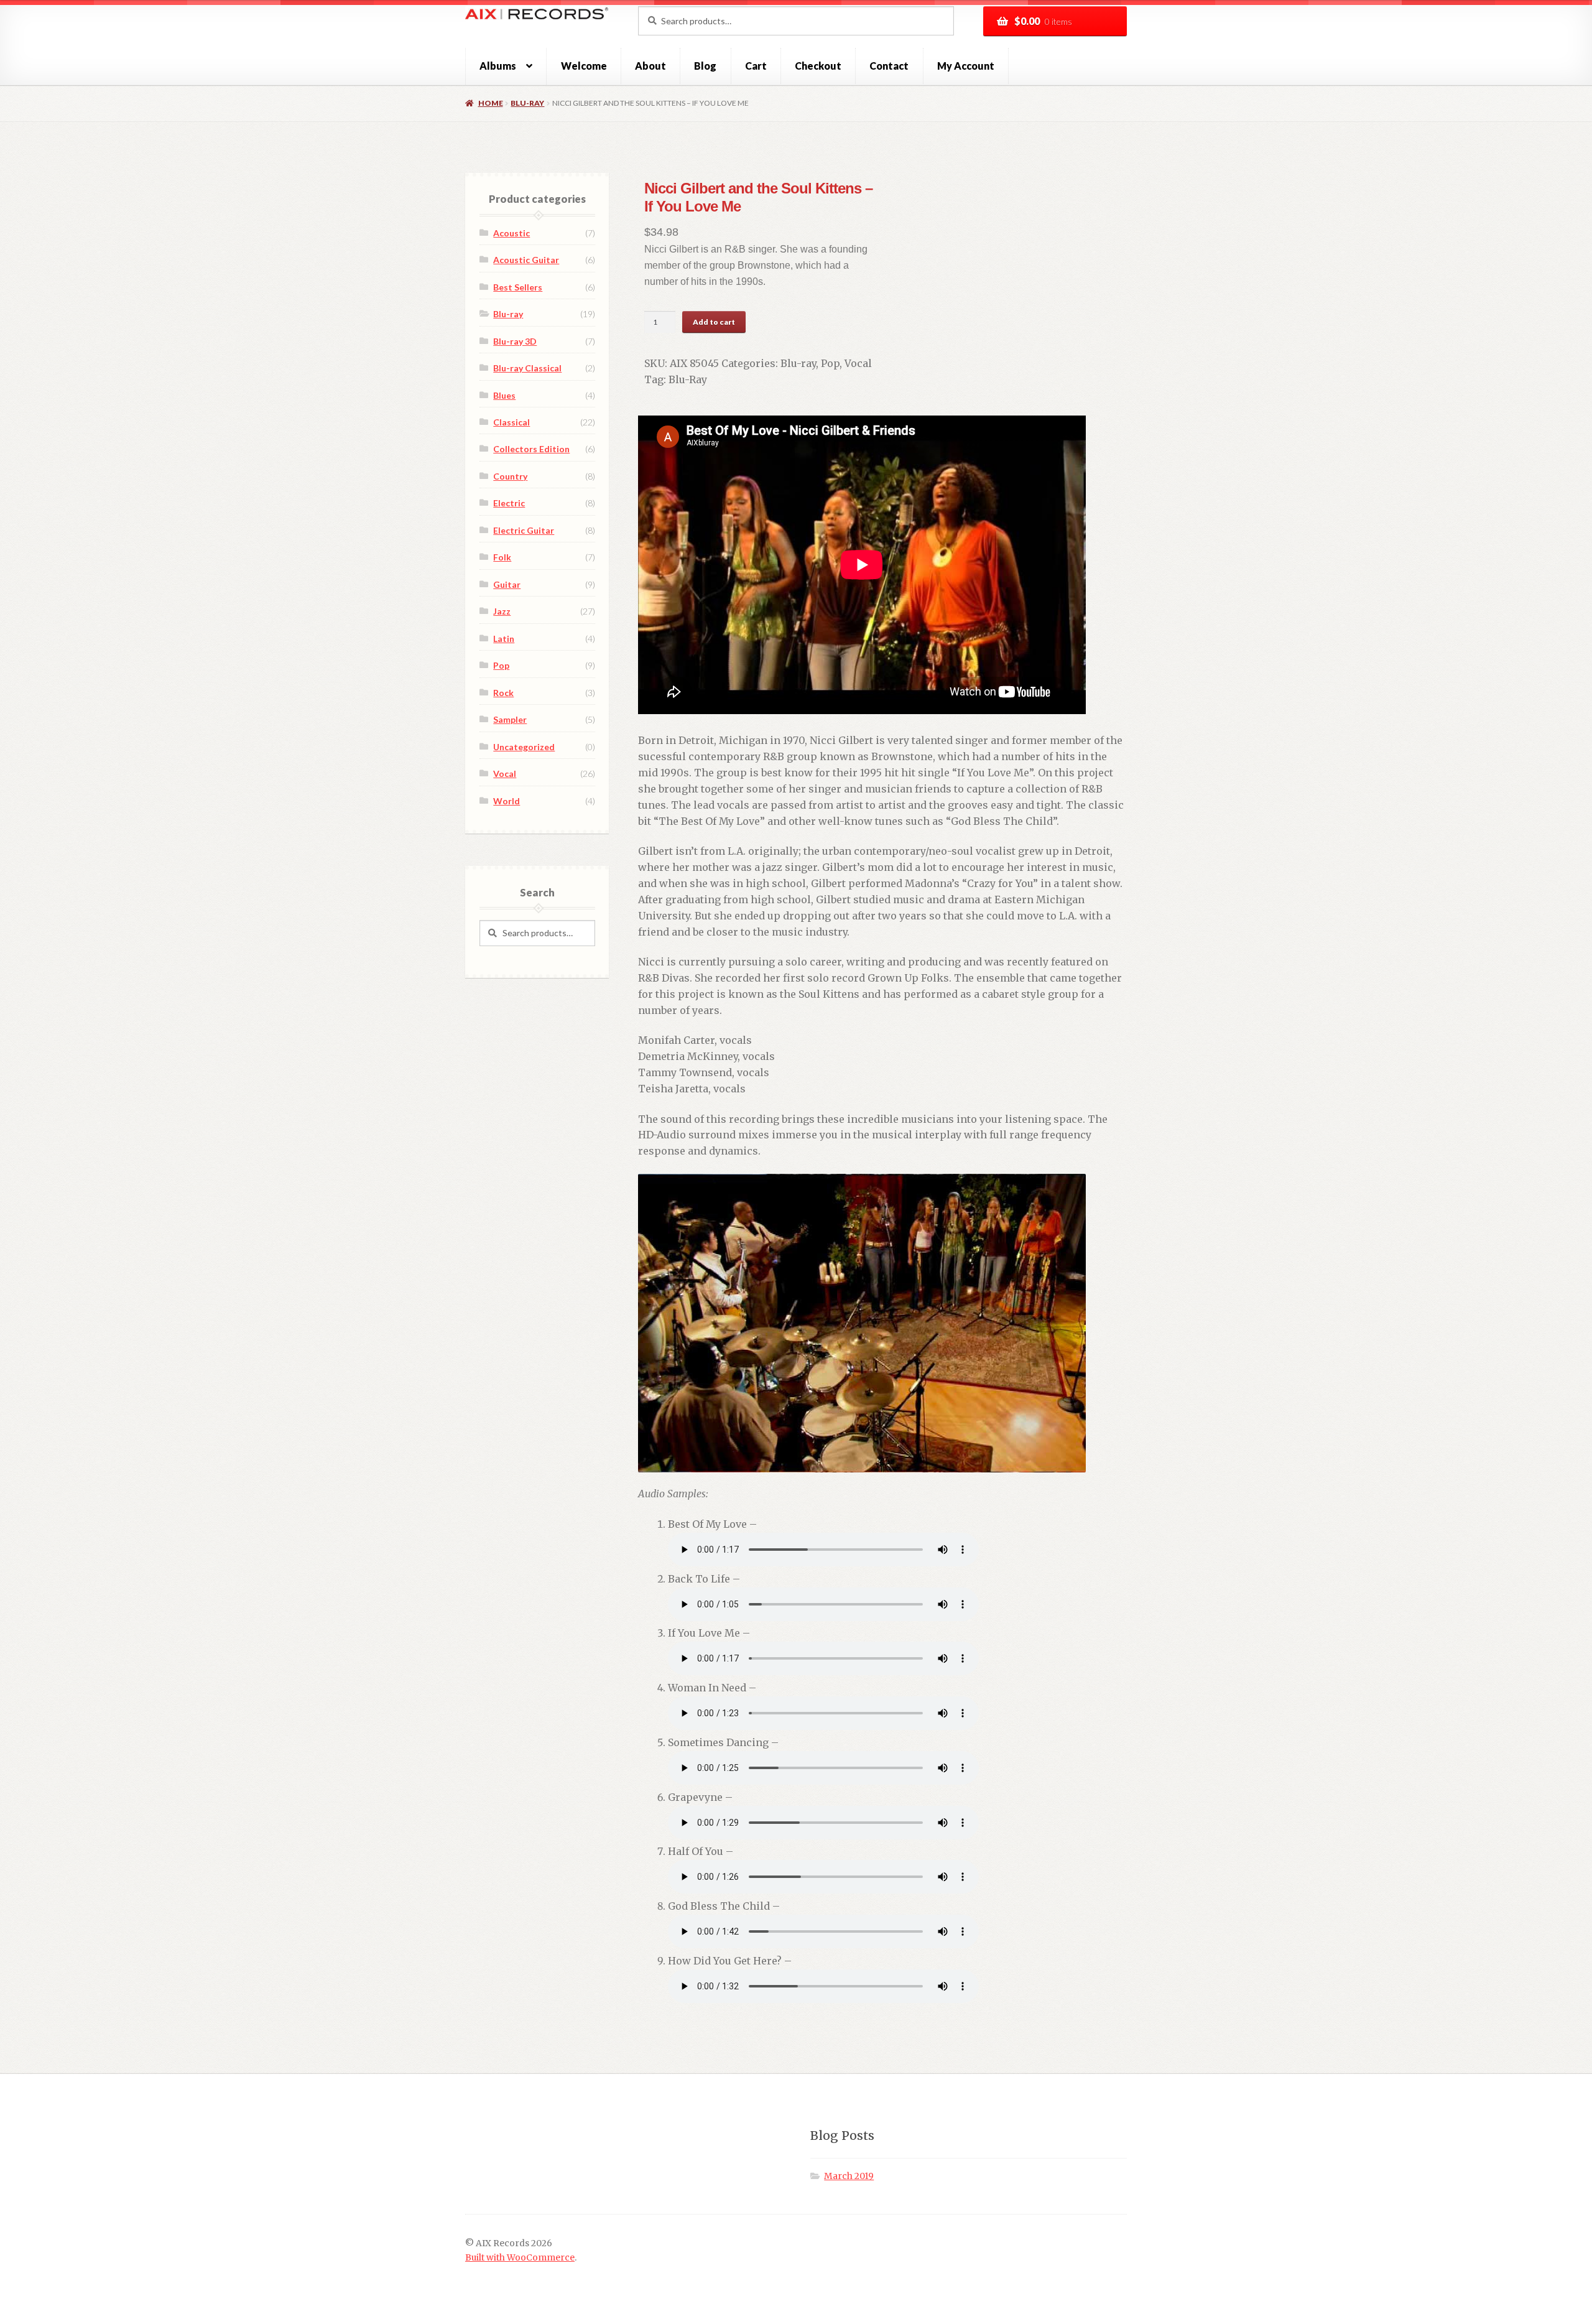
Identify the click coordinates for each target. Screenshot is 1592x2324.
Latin (504, 639)
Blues (504, 395)
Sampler (510, 719)
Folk (502, 557)
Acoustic (511, 233)
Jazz (502, 611)
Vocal (858, 363)
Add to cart (714, 322)
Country (510, 476)
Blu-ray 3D (515, 341)
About (650, 66)
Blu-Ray (688, 379)
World (507, 801)
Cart (756, 66)
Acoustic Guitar (526, 260)
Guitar (507, 584)
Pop (830, 363)
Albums (498, 66)
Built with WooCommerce (520, 2258)
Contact (889, 66)
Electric (509, 503)
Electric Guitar (524, 530)
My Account (966, 66)
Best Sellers (518, 287)
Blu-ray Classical (527, 368)
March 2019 (849, 2176)
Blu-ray (527, 103)
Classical (511, 422)
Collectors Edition (531, 449)
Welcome (584, 66)
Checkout (818, 66)
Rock (503, 693)
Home (490, 103)
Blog (705, 66)
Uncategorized (524, 747)
